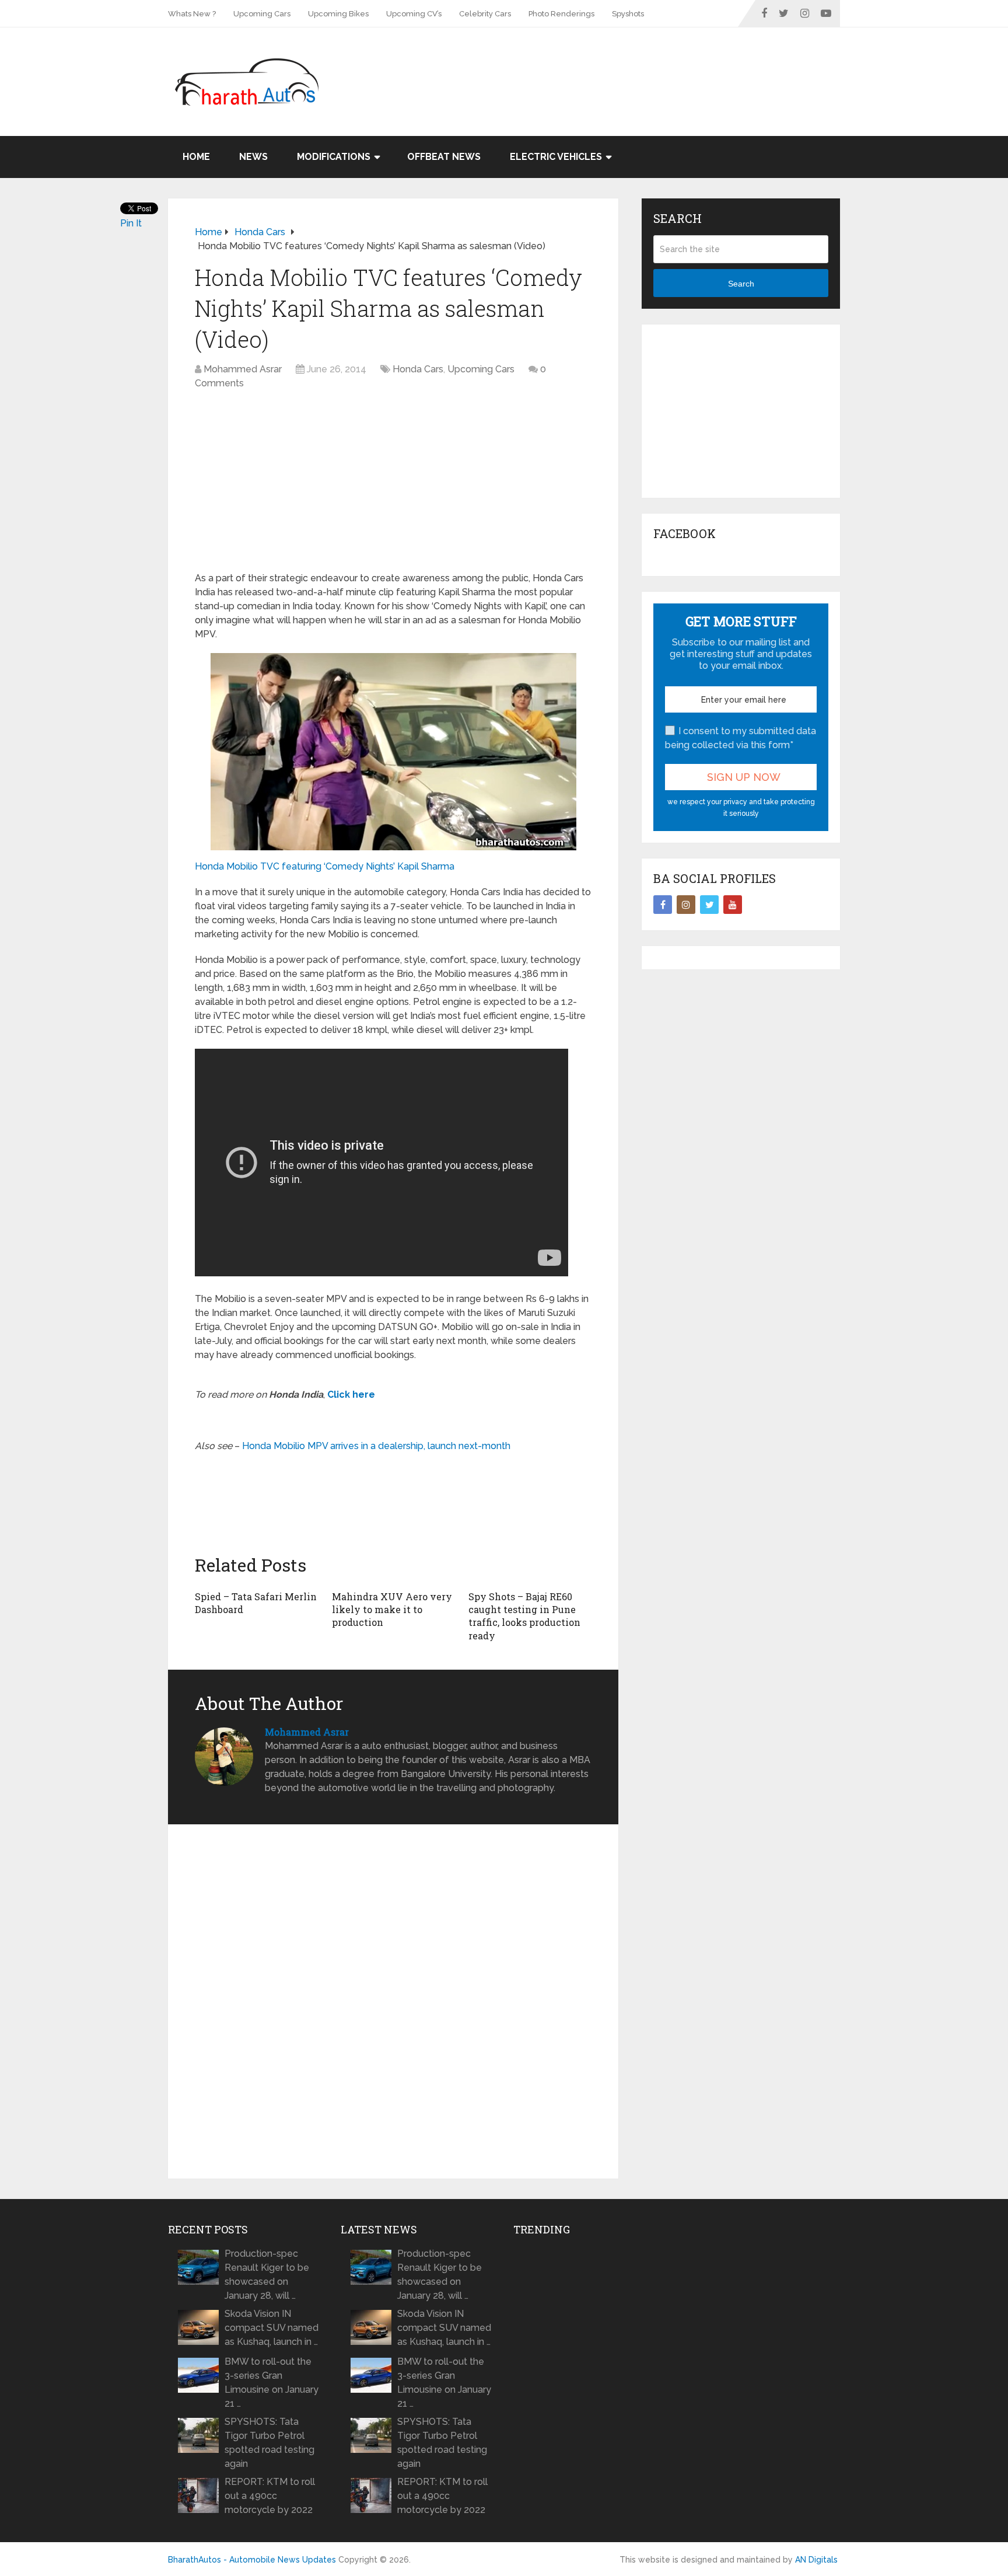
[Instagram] (686, 905)
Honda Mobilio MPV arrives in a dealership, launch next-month (376, 1446)
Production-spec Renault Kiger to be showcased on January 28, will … (267, 2275)
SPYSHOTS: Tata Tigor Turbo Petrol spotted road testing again (269, 2443)
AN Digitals (816, 2560)
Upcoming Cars (262, 14)
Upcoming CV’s (414, 14)
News (253, 157)
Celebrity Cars (485, 14)
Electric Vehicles (556, 157)
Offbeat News (444, 157)
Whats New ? (192, 14)
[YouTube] (733, 905)
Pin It (131, 223)
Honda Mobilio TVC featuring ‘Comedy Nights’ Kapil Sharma (325, 866)
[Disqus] (393, 2002)
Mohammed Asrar (243, 369)
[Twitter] (709, 905)
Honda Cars (418, 369)
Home (196, 157)
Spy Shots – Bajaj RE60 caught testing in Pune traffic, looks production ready (524, 1616)
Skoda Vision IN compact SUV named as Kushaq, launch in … (272, 2328)
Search (741, 284)
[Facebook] (663, 905)
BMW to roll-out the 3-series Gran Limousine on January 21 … (272, 2383)
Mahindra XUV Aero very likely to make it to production (392, 1610)
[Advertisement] (628, 65)
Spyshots (628, 14)
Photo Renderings (561, 14)
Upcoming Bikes (338, 14)
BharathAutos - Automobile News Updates (252, 2560)
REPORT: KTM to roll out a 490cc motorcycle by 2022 (270, 2496)
